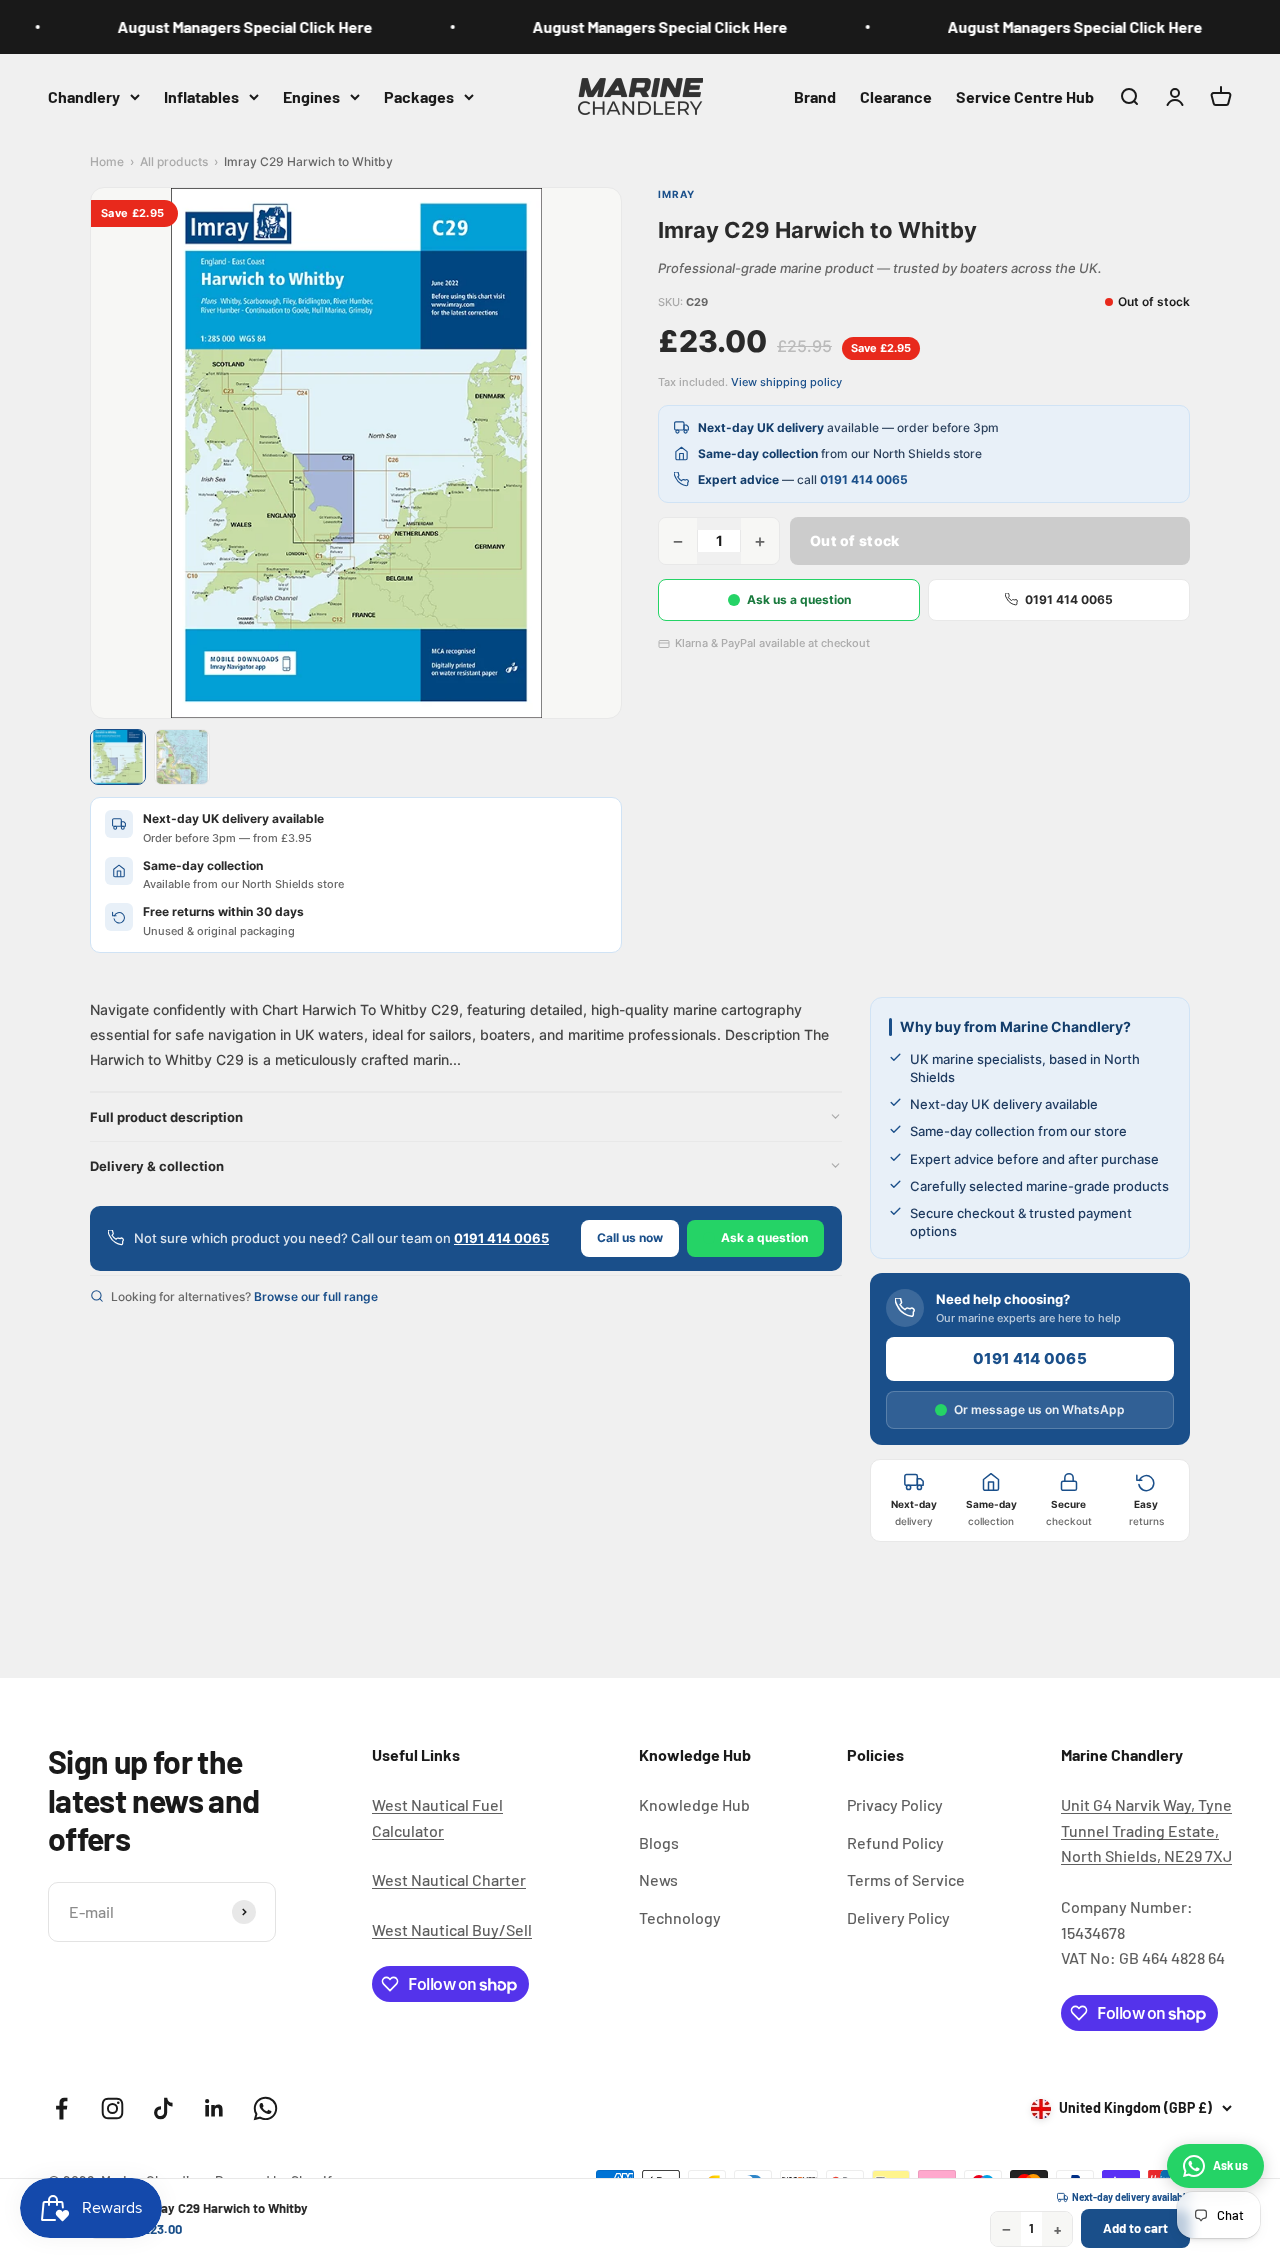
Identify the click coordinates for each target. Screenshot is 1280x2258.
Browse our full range (316, 1296)
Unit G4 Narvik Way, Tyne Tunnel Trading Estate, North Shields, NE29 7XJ (1146, 1830)
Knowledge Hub (694, 1804)
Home (107, 161)
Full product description (166, 1117)
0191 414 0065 (864, 479)
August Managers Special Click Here (224, 26)
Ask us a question (799, 599)
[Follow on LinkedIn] (214, 2108)
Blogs (659, 1842)
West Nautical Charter (449, 1879)
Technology (680, 1917)
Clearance (896, 95)
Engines (311, 95)
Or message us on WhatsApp (1039, 1409)
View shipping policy (786, 382)
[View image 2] (182, 757)
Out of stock (854, 540)
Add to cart (1135, 2228)
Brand (815, 95)
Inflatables (201, 95)
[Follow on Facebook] (61, 2108)
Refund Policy (895, 1842)
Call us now (630, 1237)
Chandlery (84, 95)
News (658, 1879)
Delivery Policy (898, 1917)
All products (174, 161)
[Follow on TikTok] (163, 2108)
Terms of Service (906, 1879)
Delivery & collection (157, 1166)
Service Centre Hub (1025, 95)
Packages (419, 95)
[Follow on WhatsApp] (265, 2108)
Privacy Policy (895, 1804)
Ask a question (764, 1237)
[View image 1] (118, 757)
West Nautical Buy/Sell (452, 1929)
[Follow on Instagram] (112, 2108)
